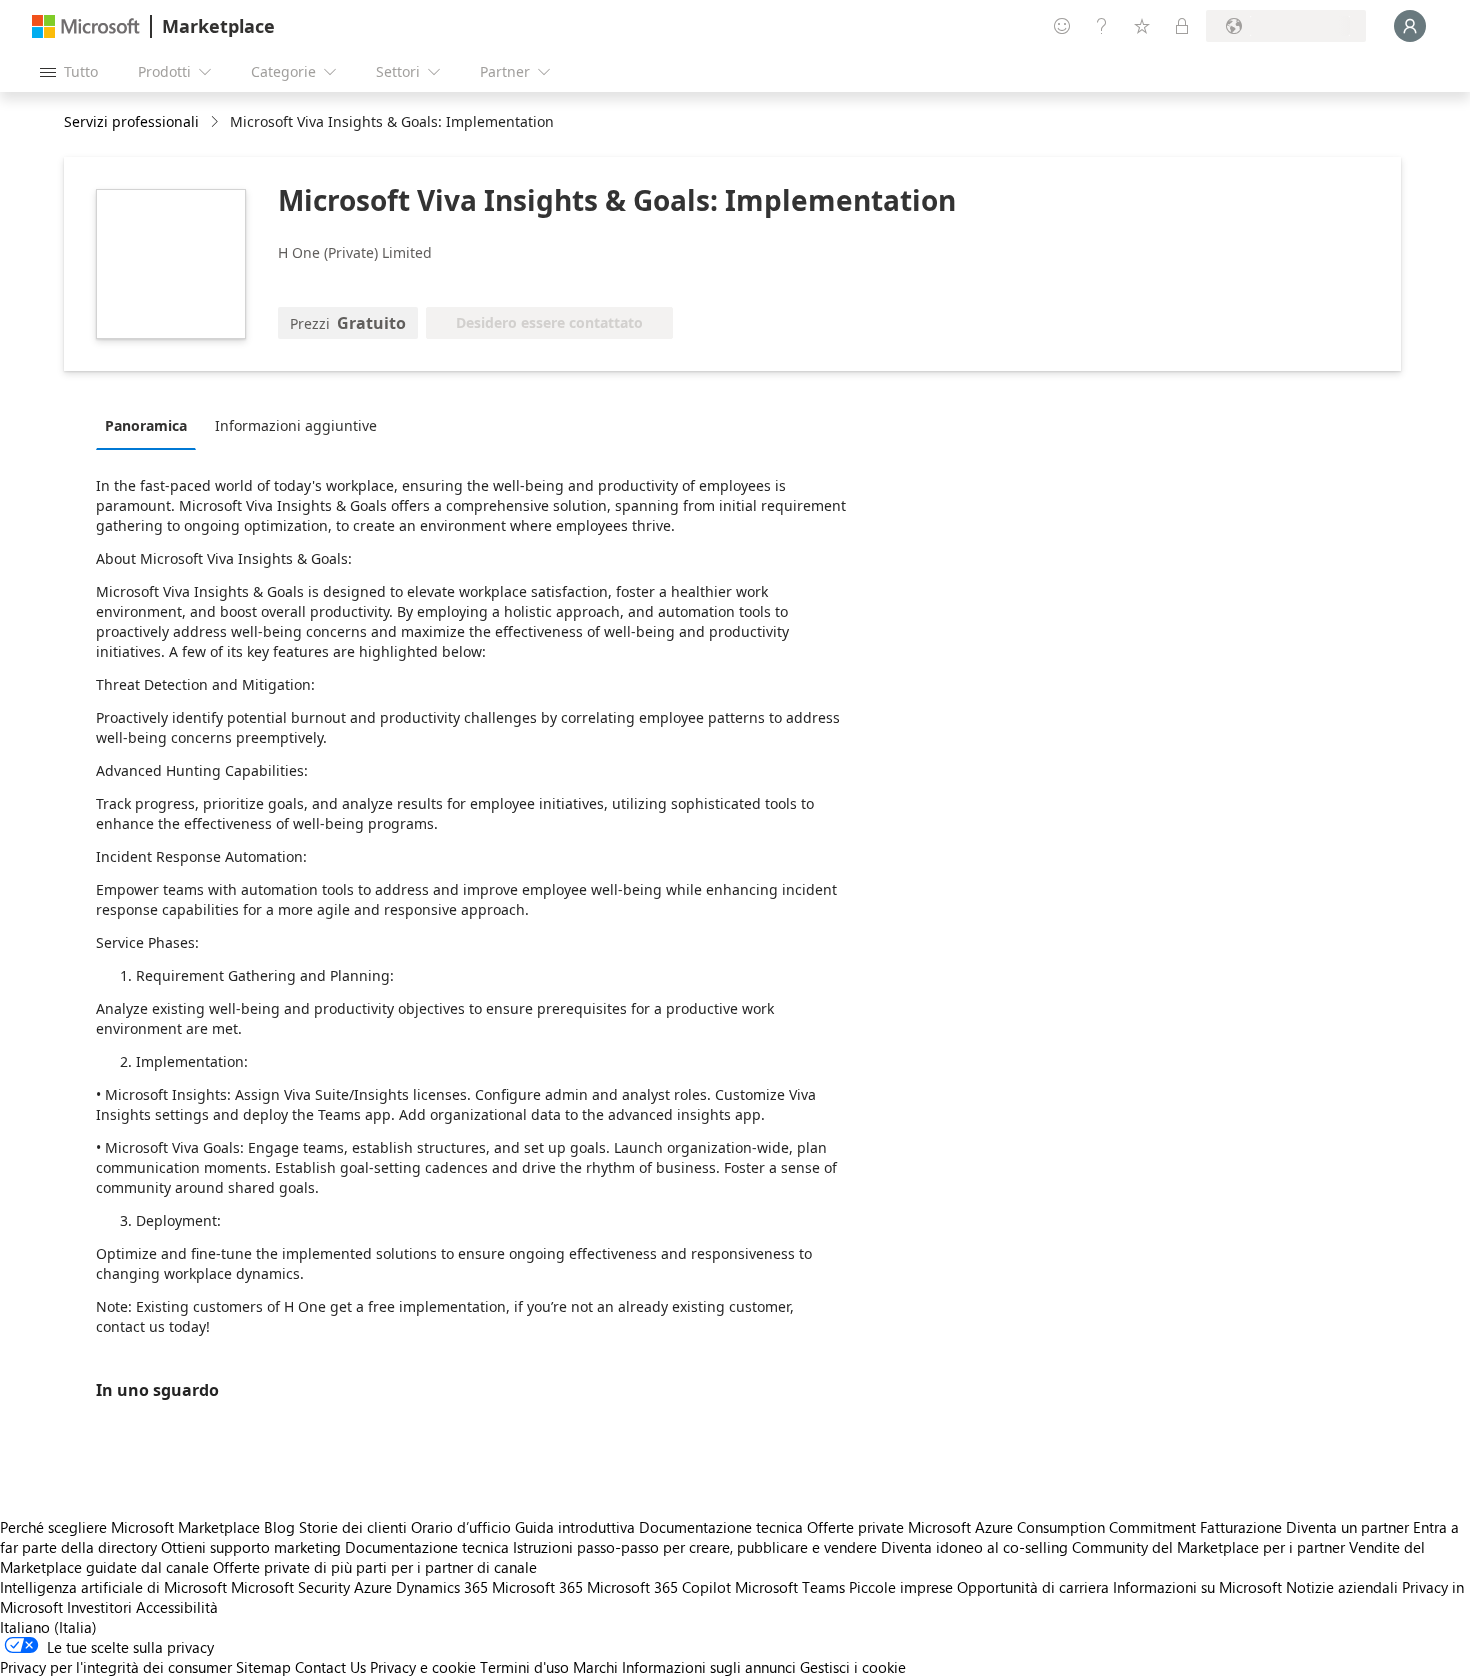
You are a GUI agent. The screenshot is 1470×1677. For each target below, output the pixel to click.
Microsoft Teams (790, 1587)
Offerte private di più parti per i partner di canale (375, 1567)
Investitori (99, 1607)
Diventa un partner (1347, 1527)
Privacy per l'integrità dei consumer (116, 1667)
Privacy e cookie (423, 1667)
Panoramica (146, 425)
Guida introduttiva (575, 1527)
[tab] (151, 425)
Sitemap (263, 1667)
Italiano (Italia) (48, 1627)
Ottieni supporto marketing (251, 1547)
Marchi (595, 1667)
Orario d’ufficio (461, 1527)
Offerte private (855, 1527)
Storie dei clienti (353, 1527)
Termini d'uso (524, 1667)
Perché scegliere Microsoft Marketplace (130, 1527)
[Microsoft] (86, 26)
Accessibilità (177, 1607)
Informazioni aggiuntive (296, 425)
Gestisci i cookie (853, 1667)
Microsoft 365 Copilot (659, 1587)
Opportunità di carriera (1033, 1587)
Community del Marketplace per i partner (1208, 1547)
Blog (279, 1527)
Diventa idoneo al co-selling (974, 1547)
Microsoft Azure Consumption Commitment (1054, 1527)
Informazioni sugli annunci (709, 1667)
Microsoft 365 (537, 1587)
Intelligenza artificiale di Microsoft (113, 1587)
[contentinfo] (216, 122)
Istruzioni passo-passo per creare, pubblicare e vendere (695, 1547)
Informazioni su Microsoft (1197, 1587)
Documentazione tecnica (721, 1527)
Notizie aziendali (1342, 1587)
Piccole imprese (901, 1587)
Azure (373, 1587)
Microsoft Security (290, 1587)
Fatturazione (1241, 1527)
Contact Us (330, 1667)
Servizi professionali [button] (131, 121)
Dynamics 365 (442, 1587)
